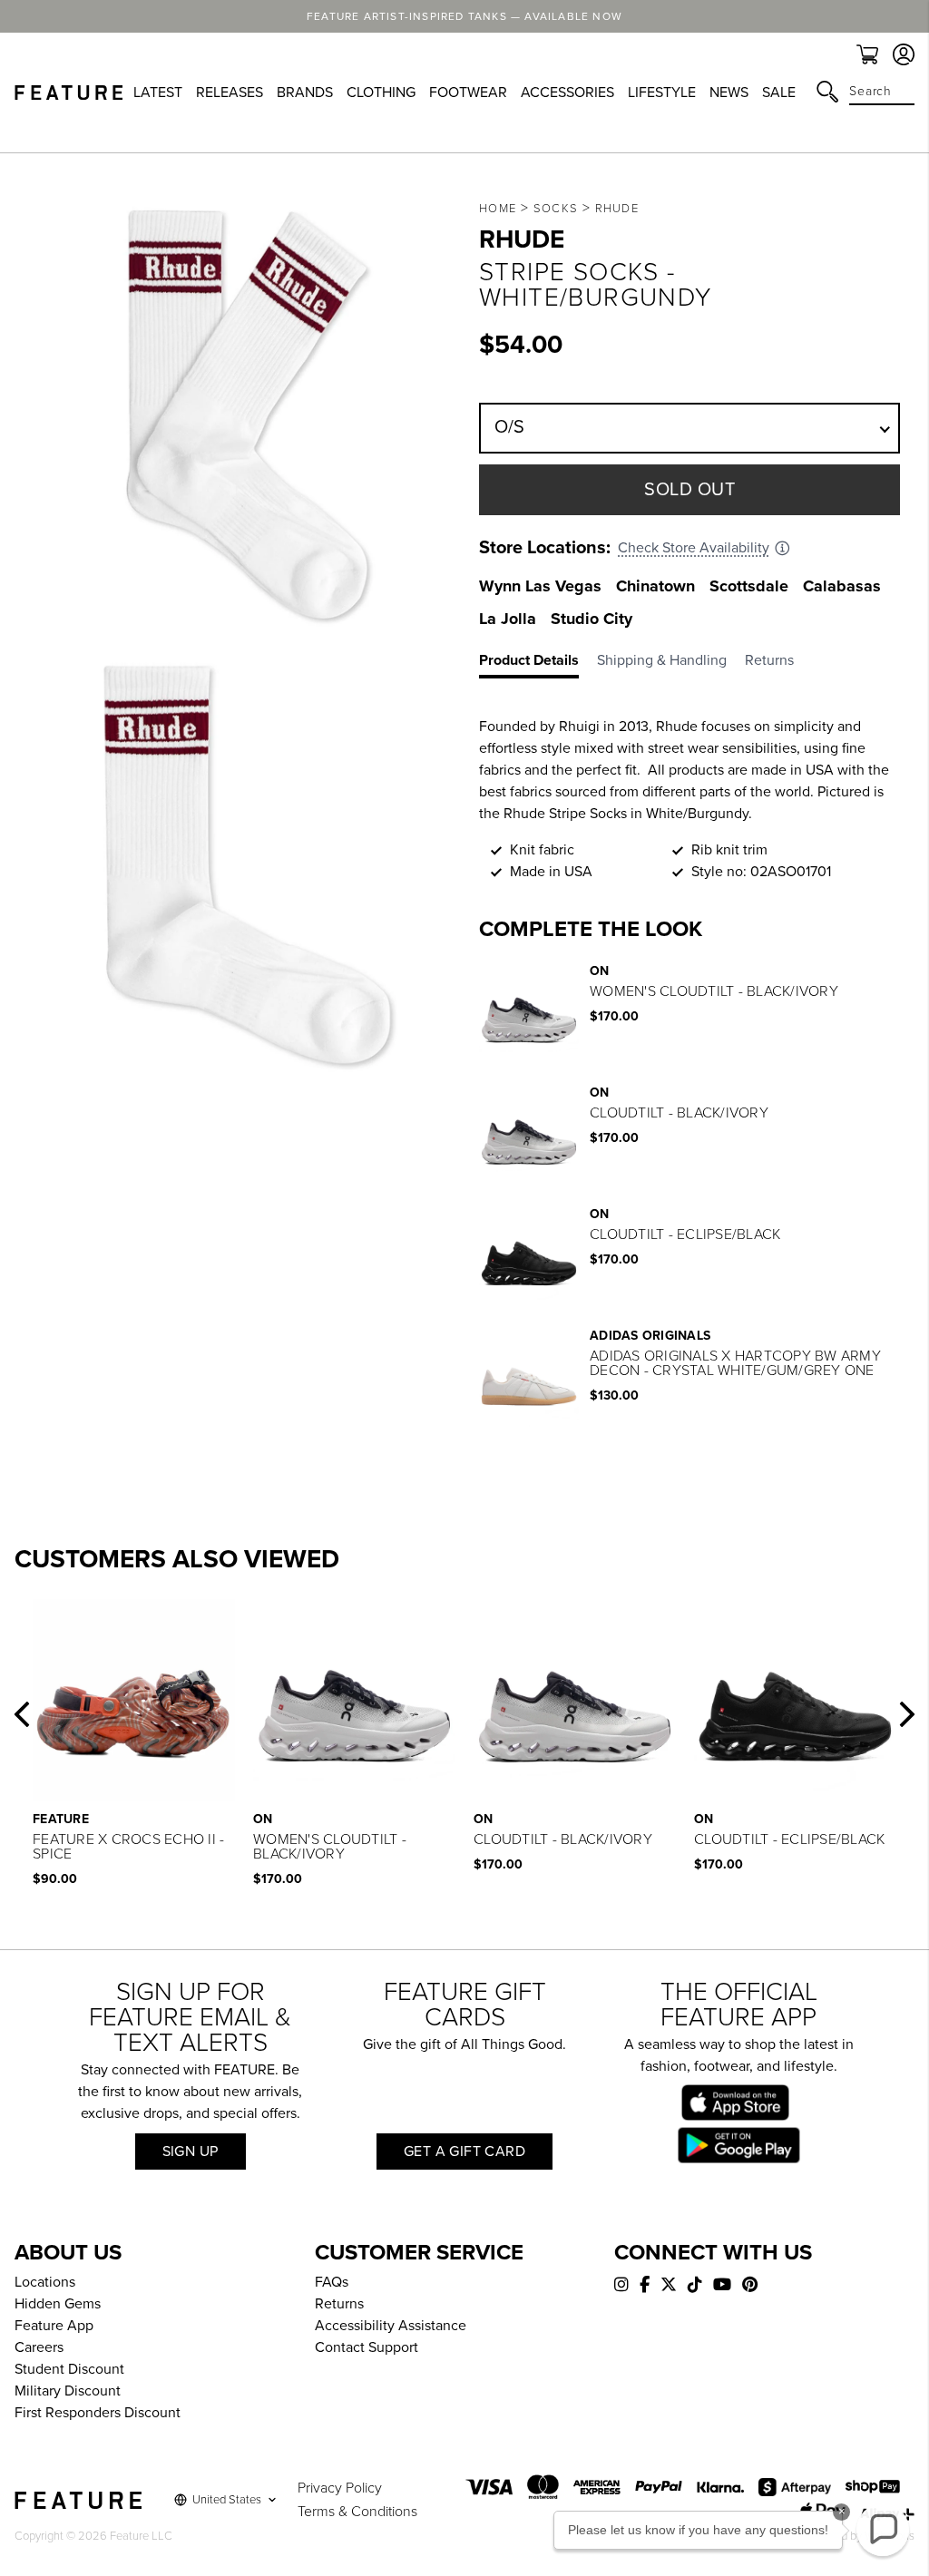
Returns (339, 2304)
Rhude (617, 209)
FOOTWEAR (468, 93)
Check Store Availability (694, 548)
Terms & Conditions (357, 2512)
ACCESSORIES (567, 93)
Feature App (54, 2326)
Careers (39, 2347)
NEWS (729, 93)
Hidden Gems (58, 2304)
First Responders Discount (98, 2413)
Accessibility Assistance (391, 2326)
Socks (556, 209)
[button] (22, 1714)
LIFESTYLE (662, 93)
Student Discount (69, 2369)
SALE (779, 93)
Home (498, 209)
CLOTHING (381, 93)
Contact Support (367, 2347)
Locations (45, 2282)
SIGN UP (191, 2152)
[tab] (538, 664)
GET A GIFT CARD (464, 2152)
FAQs (332, 2282)
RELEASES (230, 93)
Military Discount (68, 2391)
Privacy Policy (340, 2488)
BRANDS (305, 93)
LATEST (158, 93)
